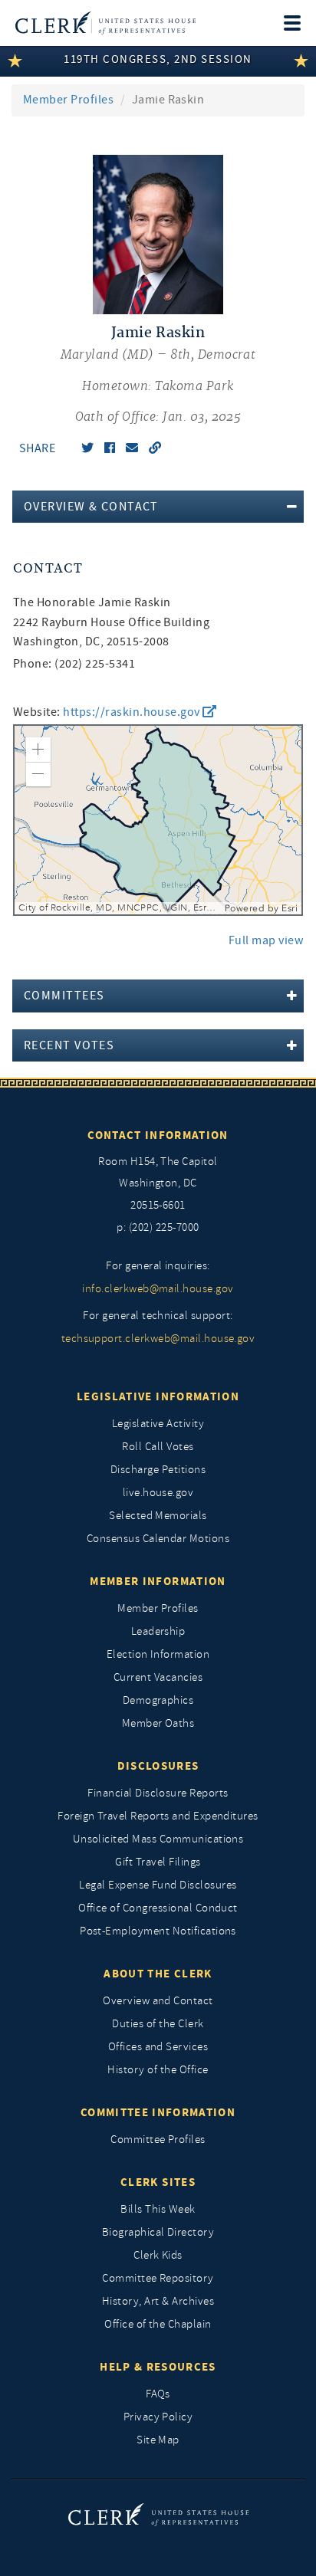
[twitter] (87, 448)
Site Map (158, 2440)
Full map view (266, 940)
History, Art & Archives (158, 2301)
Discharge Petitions (158, 1470)
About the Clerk (158, 1974)
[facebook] (110, 448)
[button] (38, 750)
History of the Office (158, 2070)
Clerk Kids (158, 2255)
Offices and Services (158, 2047)
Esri (290, 908)
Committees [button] (64, 996)
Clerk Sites (158, 2182)
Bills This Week (158, 2209)
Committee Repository (158, 2278)
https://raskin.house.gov (133, 712)
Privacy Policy (158, 2417)
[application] (158, 820)
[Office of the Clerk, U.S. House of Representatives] (105, 23)
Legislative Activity (158, 1424)
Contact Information (158, 1135)
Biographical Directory (158, 2232)
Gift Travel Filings (158, 1862)
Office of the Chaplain (158, 2324)
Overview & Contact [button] (91, 507)
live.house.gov (158, 1493)
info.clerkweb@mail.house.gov (158, 1289)
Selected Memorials (158, 1516)
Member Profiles (68, 100)
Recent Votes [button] (69, 1045)
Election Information (158, 1654)
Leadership (158, 1631)
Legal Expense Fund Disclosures (158, 1885)
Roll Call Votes (158, 1447)
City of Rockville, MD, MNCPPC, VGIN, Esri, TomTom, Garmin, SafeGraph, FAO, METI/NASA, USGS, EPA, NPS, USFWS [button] (120, 908)
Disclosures (158, 1766)
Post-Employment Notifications (158, 1931)
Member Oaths (158, 1723)
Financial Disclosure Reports (158, 1793)
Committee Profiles (158, 2140)
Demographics (158, 1700)
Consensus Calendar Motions (158, 1539)
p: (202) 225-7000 (158, 1227)
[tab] (158, 507)
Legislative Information (158, 1396)
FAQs (158, 2394)
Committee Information (158, 2112)
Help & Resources (158, 2367)
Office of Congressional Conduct (158, 1908)
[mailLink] (132, 448)
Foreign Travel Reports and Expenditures (158, 1816)
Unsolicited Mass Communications (158, 1839)
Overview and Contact (158, 2001)
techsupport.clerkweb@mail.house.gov (158, 1339)
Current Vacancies (158, 1677)
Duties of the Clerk (158, 2024)
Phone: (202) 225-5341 (74, 664)
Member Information (158, 1581)
